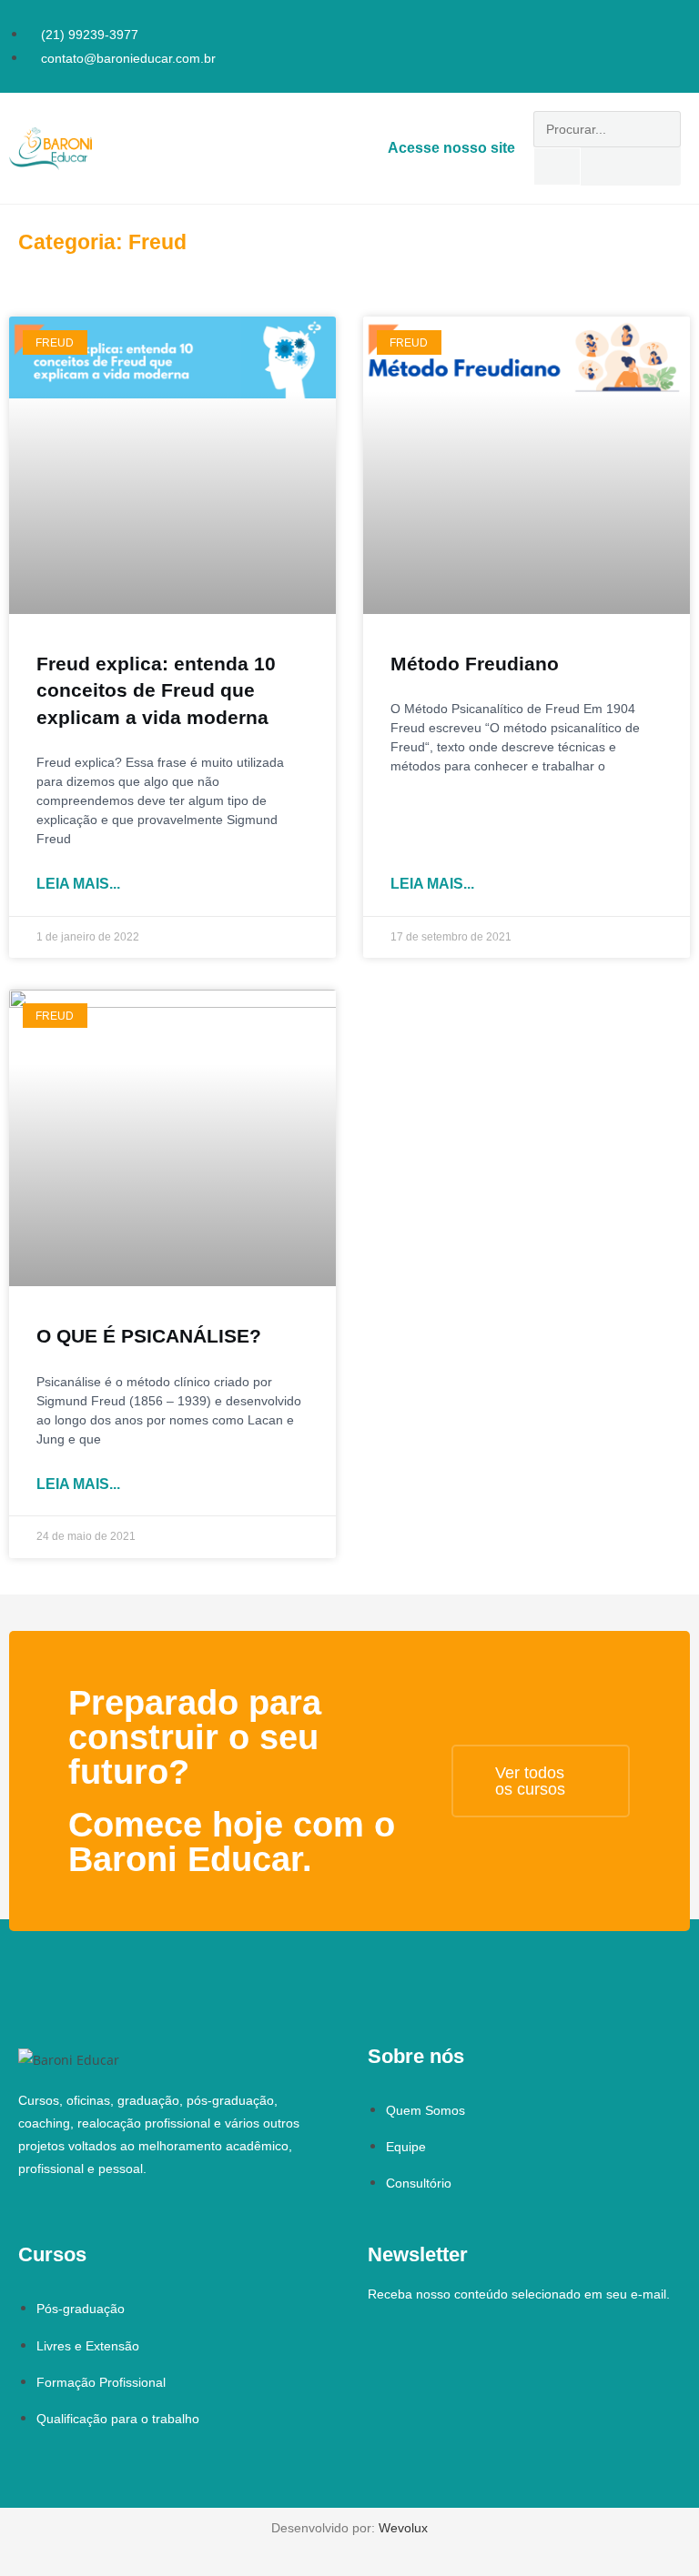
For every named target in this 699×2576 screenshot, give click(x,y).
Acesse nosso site (451, 148)
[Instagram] (677, 22)
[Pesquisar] (557, 166)
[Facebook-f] (652, 22)
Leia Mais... (78, 884)
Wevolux (403, 2528)
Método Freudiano (475, 664)
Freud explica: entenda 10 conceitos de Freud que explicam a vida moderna (156, 690)
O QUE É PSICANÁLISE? (149, 1336)
